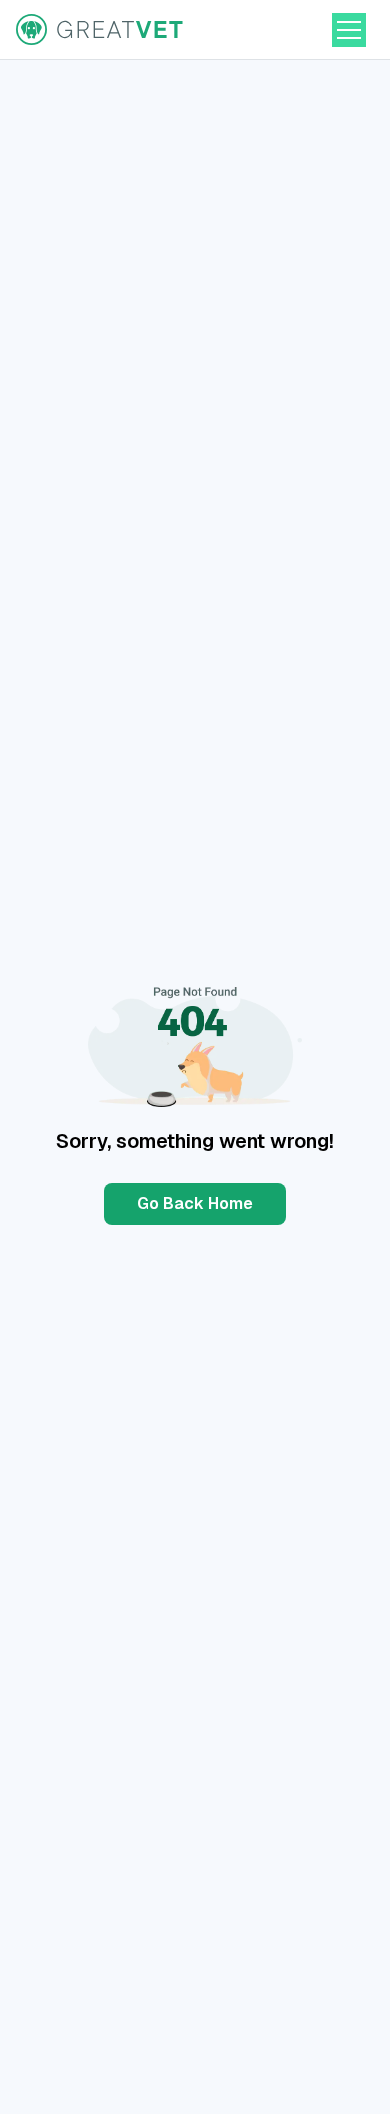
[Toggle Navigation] (349, 30)
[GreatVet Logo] (101, 29)
